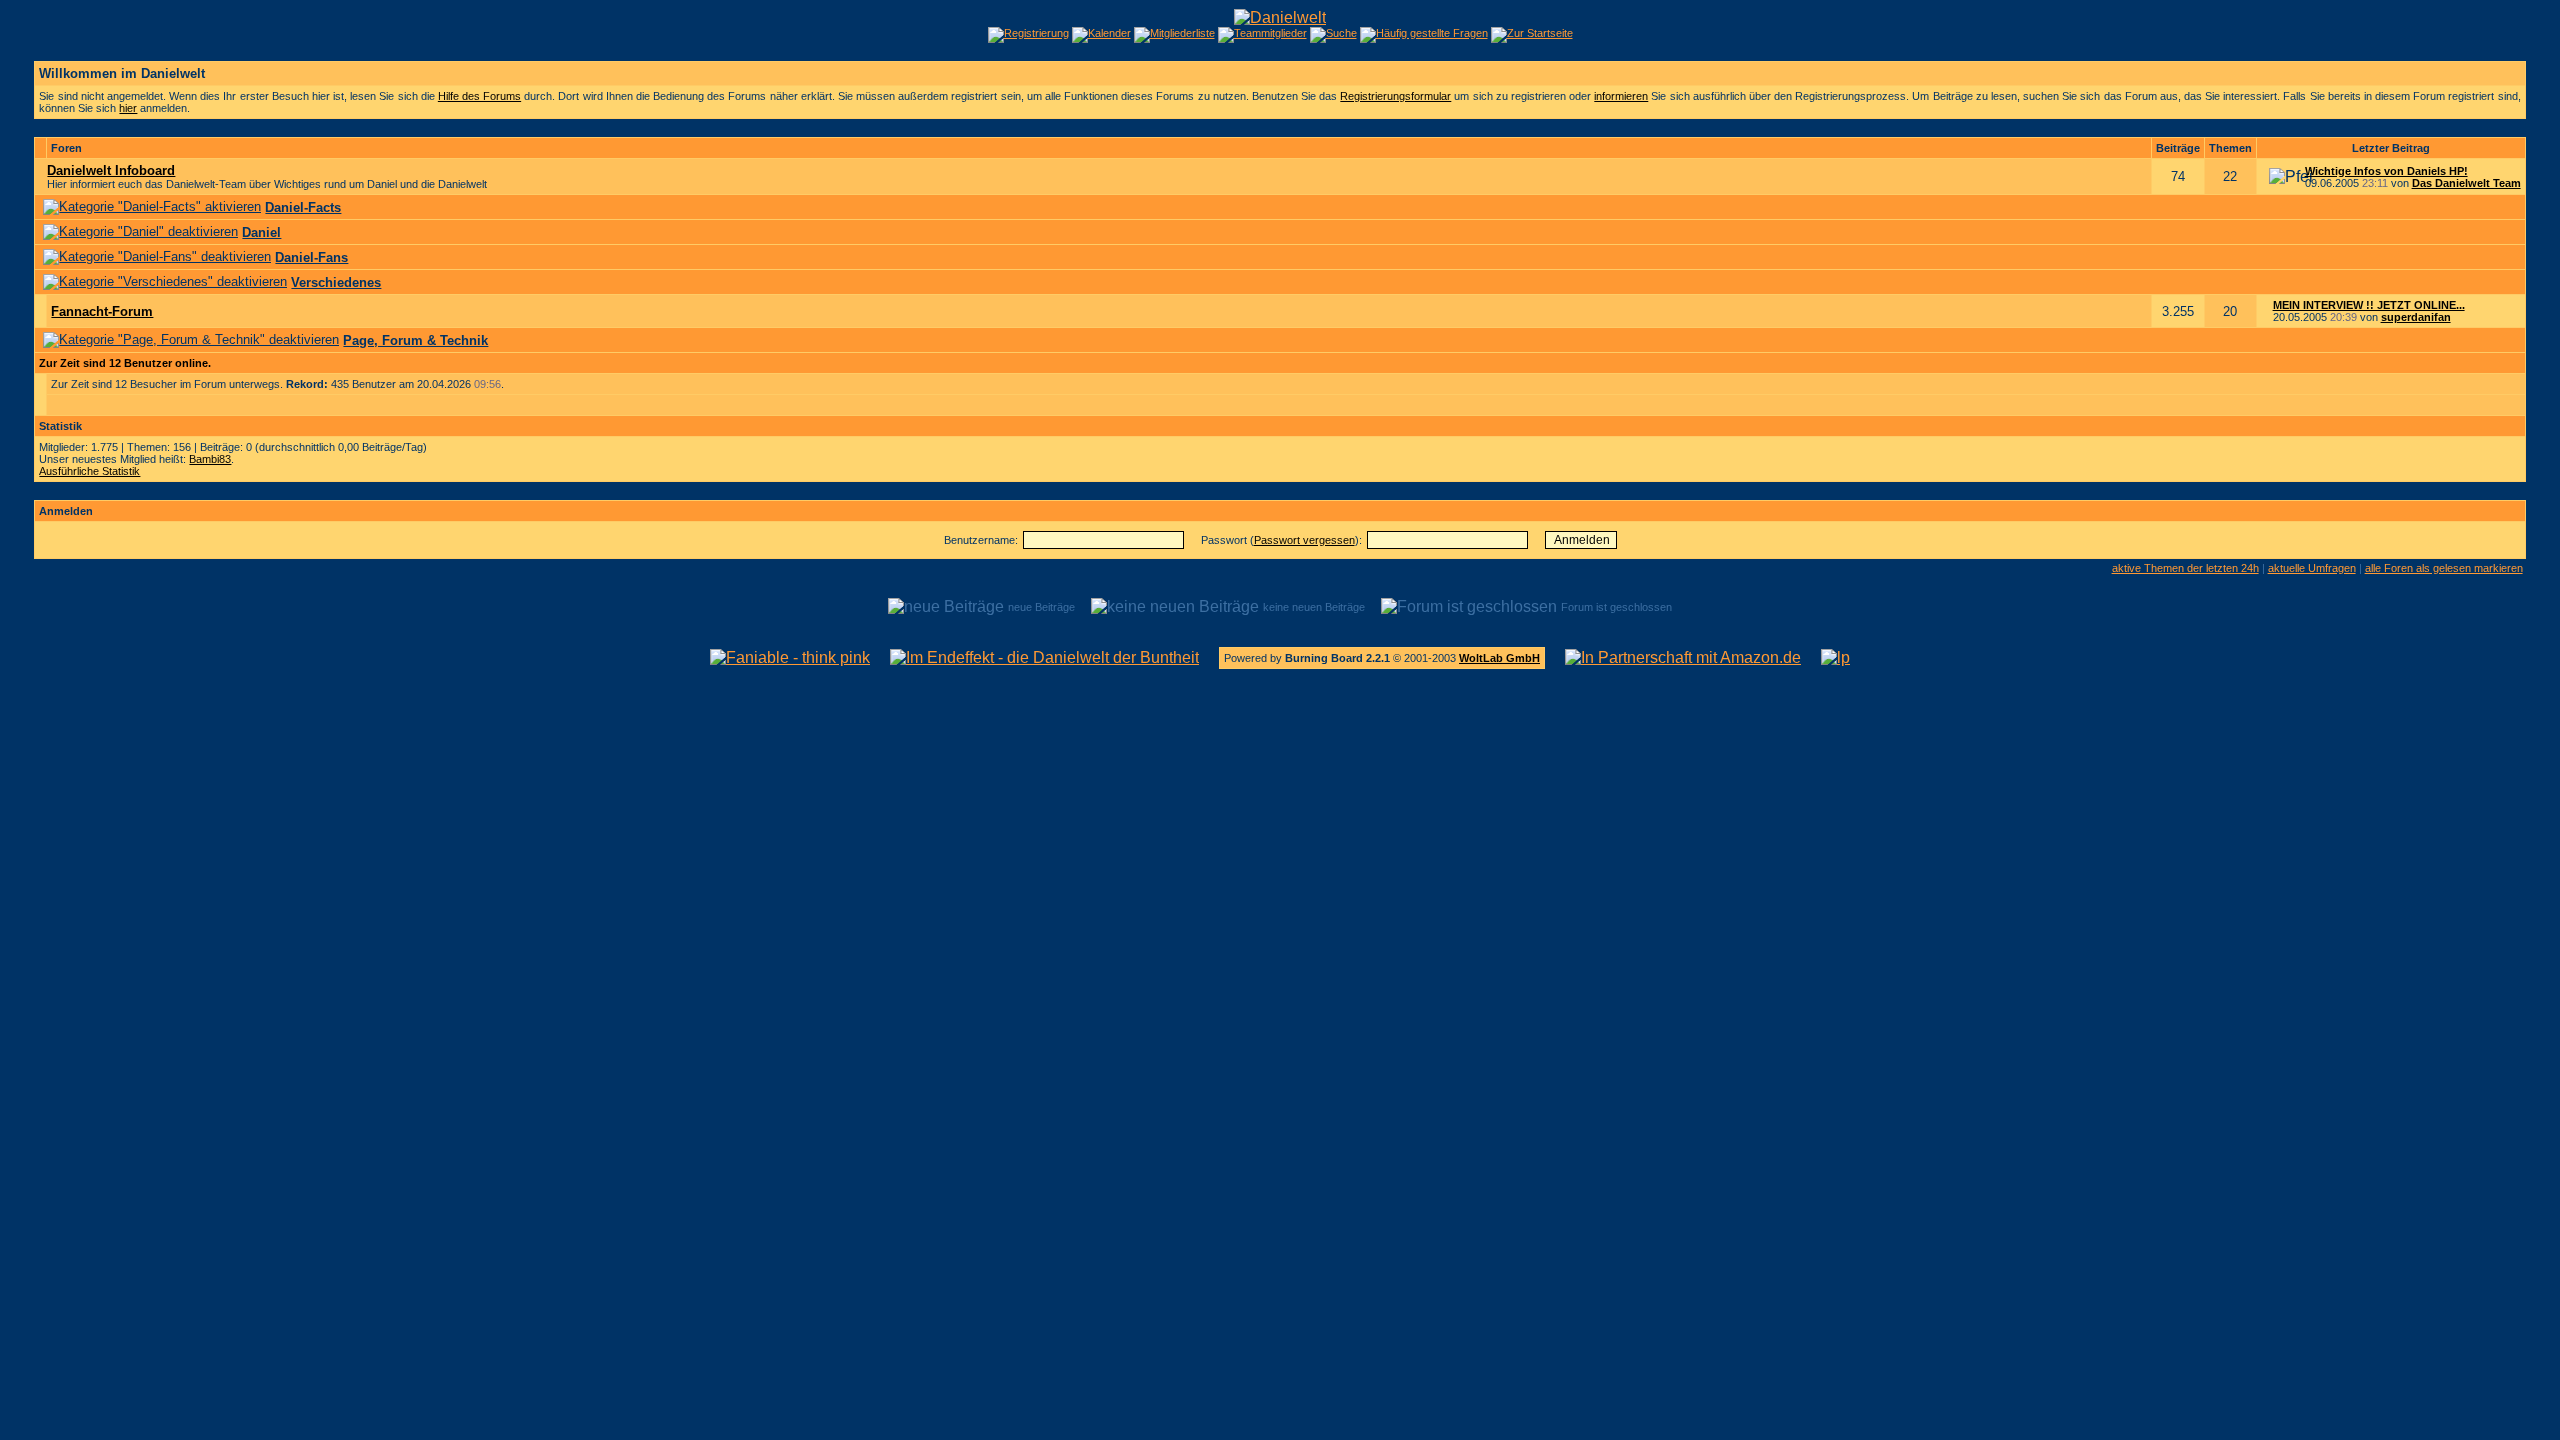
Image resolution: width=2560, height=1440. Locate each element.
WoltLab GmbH (1499, 658)
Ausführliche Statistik (89, 471)
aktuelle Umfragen (2312, 568)
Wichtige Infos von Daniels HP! (2386, 171)
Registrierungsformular (1395, 96)
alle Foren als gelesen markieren (2444, 568)
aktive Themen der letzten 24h (2185, 568)
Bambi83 (210, 459)
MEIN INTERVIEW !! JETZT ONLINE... (2369, 305)
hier (128, 108)
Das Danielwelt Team (2466, 183)
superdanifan (2416, 317)
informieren (1621, 96)
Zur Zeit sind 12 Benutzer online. (125, 363)
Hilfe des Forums (479, 96)
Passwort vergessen (1304, 540)
